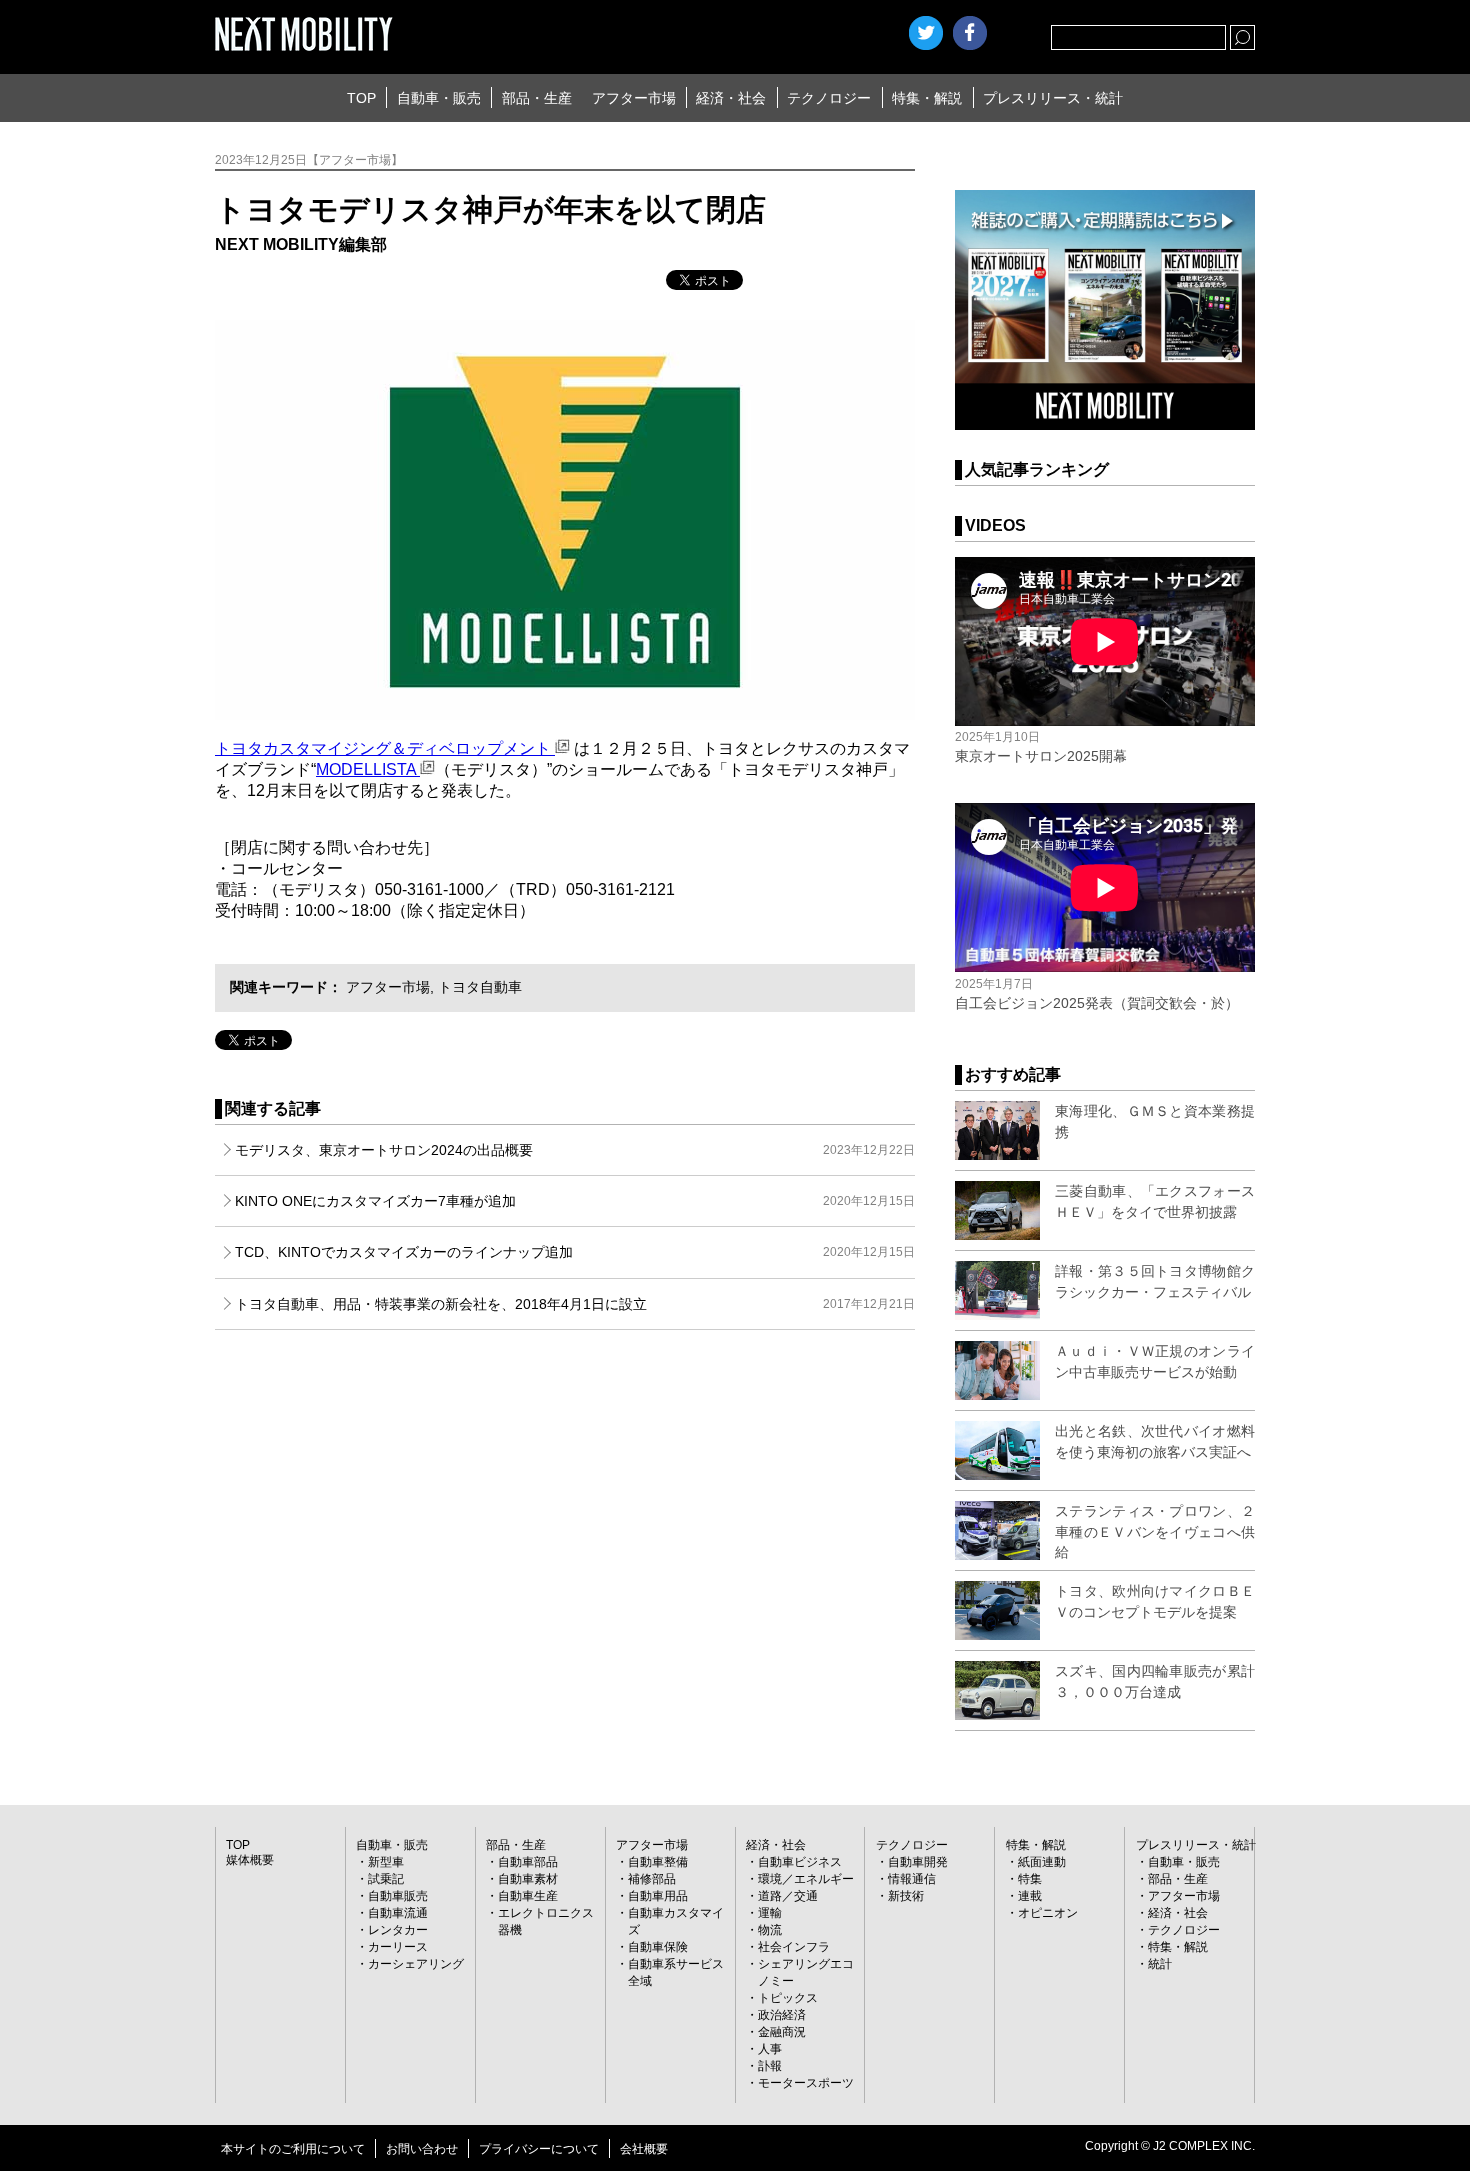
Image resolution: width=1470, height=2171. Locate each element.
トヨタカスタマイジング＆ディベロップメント (385, 748)
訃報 (770, 2066)
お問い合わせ (422, 2149)
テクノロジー (829, 98)
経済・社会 (731, 98)
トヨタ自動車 (480, 987)
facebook (970, 33)
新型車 (386, 1862)
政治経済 (782, 2015)
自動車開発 (918, 1862)
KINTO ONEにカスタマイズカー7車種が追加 (575, 1201)
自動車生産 (528, 1896)
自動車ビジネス (800, 1862)
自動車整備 (658, 1862)
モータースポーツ (806, 2083)
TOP (361, 98)
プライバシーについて (539, 2149)
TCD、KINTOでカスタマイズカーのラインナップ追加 (575, 1252)
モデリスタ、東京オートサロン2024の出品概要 (575, 1150)
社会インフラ (794, 1947)
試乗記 (386, 1879)
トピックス (788, 1998)
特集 (1030, 1879)
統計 (1160, 1964)
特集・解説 (927, 98)
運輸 (770, 1913)
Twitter (926, 33)
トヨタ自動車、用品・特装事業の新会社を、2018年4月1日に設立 (575, 1304)
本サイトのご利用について (293, 2149)
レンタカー (398, 1930)
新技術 (906, 1896)
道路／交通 (788, 1896)
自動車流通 (398, 1913)
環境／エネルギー (806, 1879)
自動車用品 (658, 1896)
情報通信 (912, 1879)
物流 (770, 1930)
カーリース (398, 1947)
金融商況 (782, 2032)
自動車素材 (528, 1879)
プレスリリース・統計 (1053, 98)
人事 (770, 2049)
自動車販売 (398, 1896)
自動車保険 (658, 1947)
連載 (1030, 1896)
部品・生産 (537, 98)
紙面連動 (1042, 1862)
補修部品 (652, 1879)
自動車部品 (528, 1862)
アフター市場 (634, 98)
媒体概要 (250, 1860)
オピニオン (1048, 1913)
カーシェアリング (416, 1964)
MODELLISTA (368, 769)
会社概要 (644, 2149)
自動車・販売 (439, 98)
